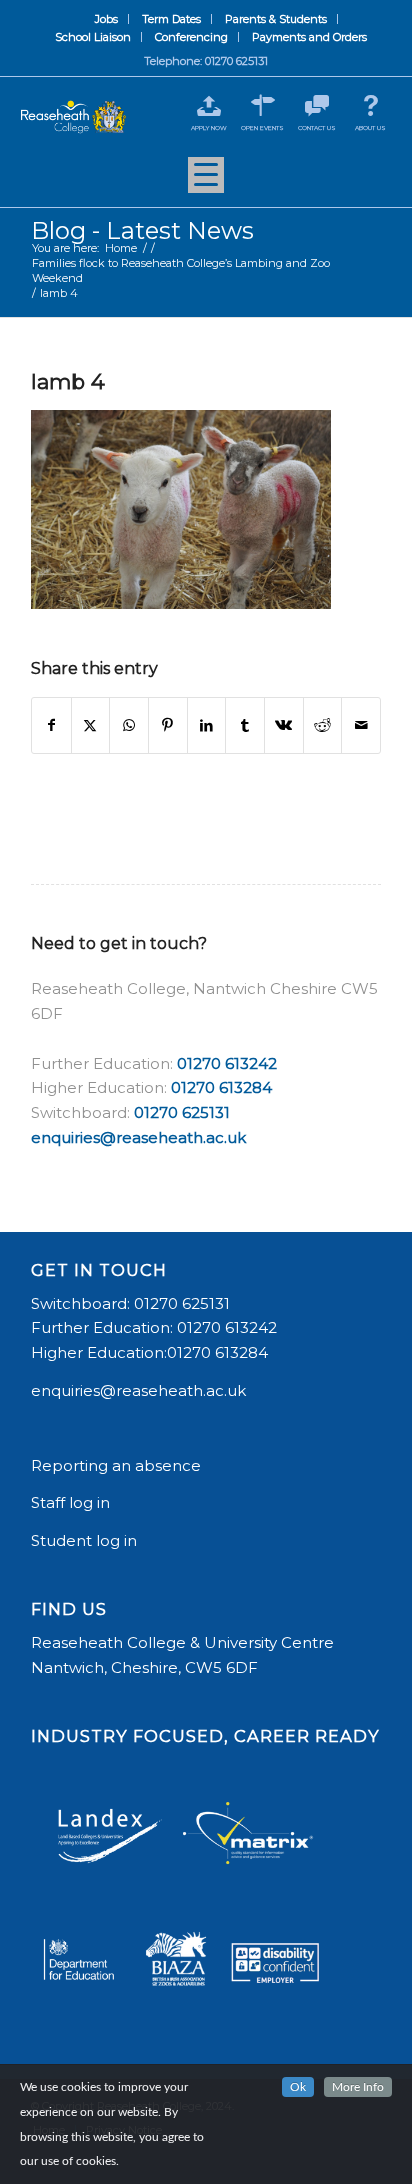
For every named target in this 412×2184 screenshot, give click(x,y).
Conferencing (191, 37)
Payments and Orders (309, 37)
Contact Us (317, 128)
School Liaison (93, 37)
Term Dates (171, 19)
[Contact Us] (316, 105)
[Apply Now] (208, 105)
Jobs (106, 19)
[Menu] (206, 182)
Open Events (262, 128)
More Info (358, 2087)
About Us (370, 128)
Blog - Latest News (142, 230)
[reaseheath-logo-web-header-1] (73, 117)
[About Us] (370, 105)
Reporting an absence (118, 1465)
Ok (298, 2087)
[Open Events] (262, 105)
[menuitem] (107, 19)
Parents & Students (276, 19)
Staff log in (70, 1502)
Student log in (86, 1540)
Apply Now (209, 128)
